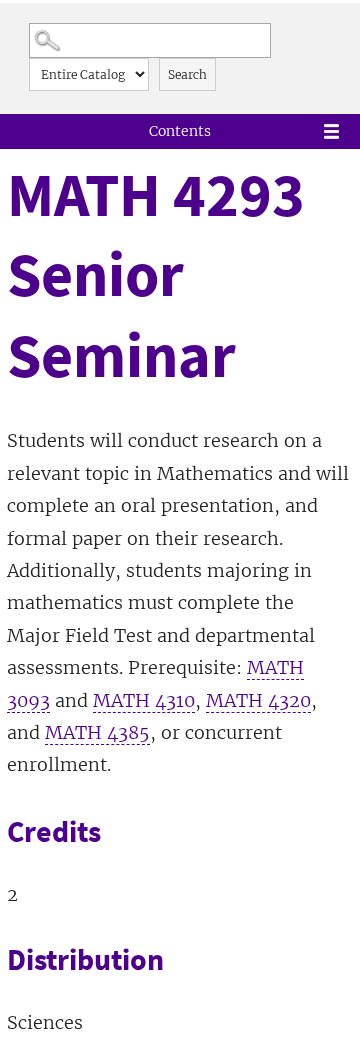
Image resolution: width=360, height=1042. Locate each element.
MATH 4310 (144, 700)
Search (187, 74)
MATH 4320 (258, 700)
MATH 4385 (97, 732)
